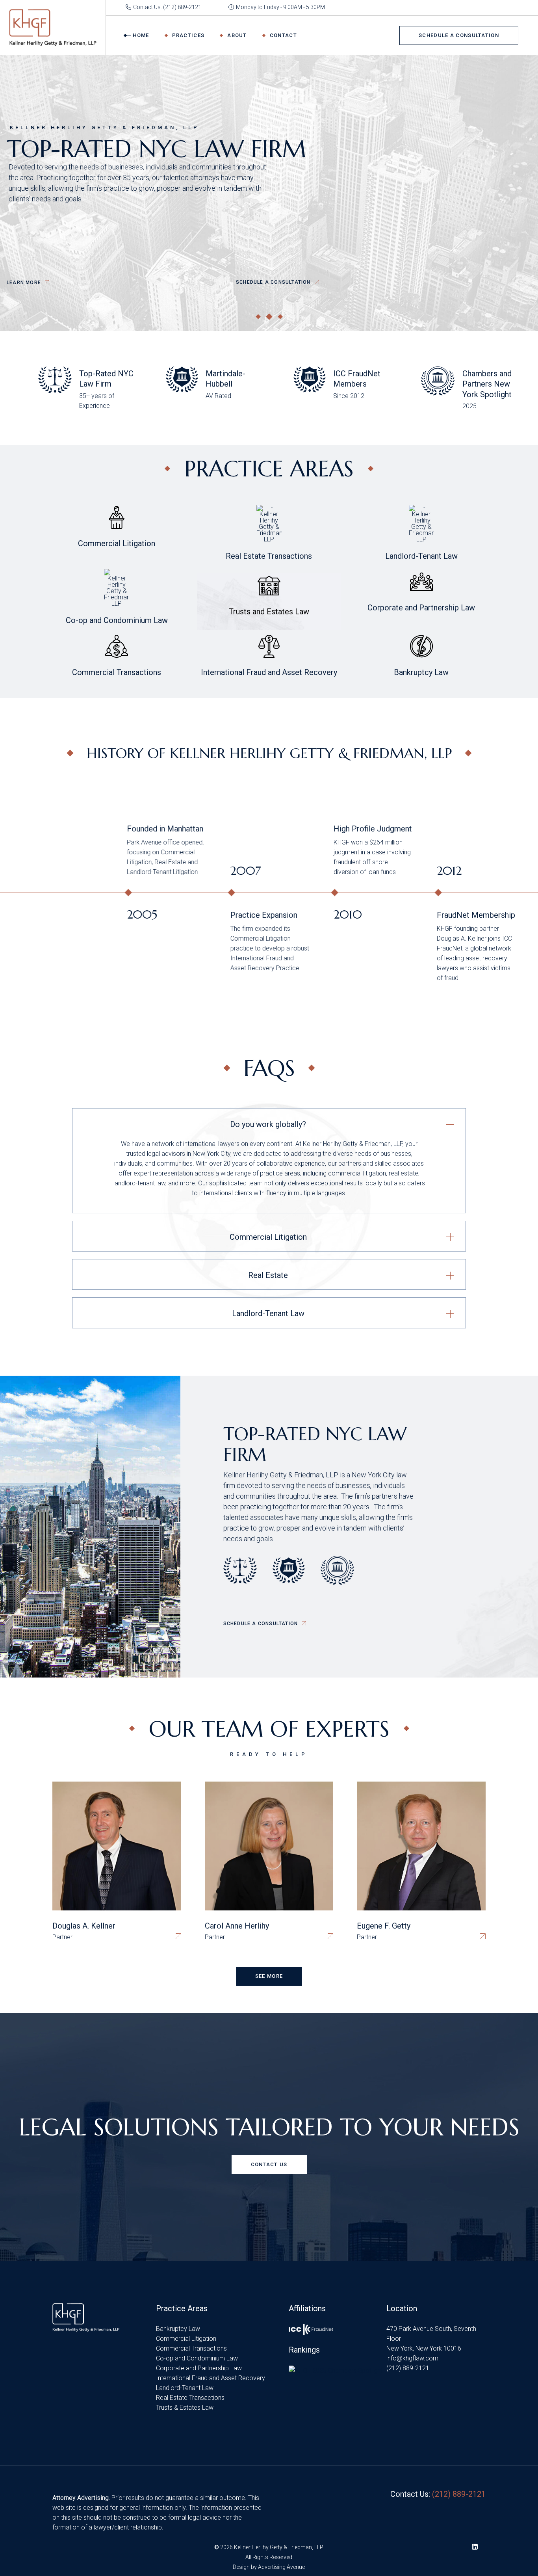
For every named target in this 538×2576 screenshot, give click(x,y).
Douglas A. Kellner (84, 1926)
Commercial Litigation (186, 2339)
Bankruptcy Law (178, 2329)
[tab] (269, 1123)
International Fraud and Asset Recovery (211, 2378)
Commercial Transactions (191, 2348)
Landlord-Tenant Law (185, 2388)
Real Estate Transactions (190, 2398)
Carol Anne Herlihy (237, 1926)
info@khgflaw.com (412, 2358)
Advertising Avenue (281, 2567)
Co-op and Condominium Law (197, 2358)
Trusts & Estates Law (185, 2408)
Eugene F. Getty (384, 1926)
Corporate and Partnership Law (199, 2368)
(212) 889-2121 (408, 2368)
